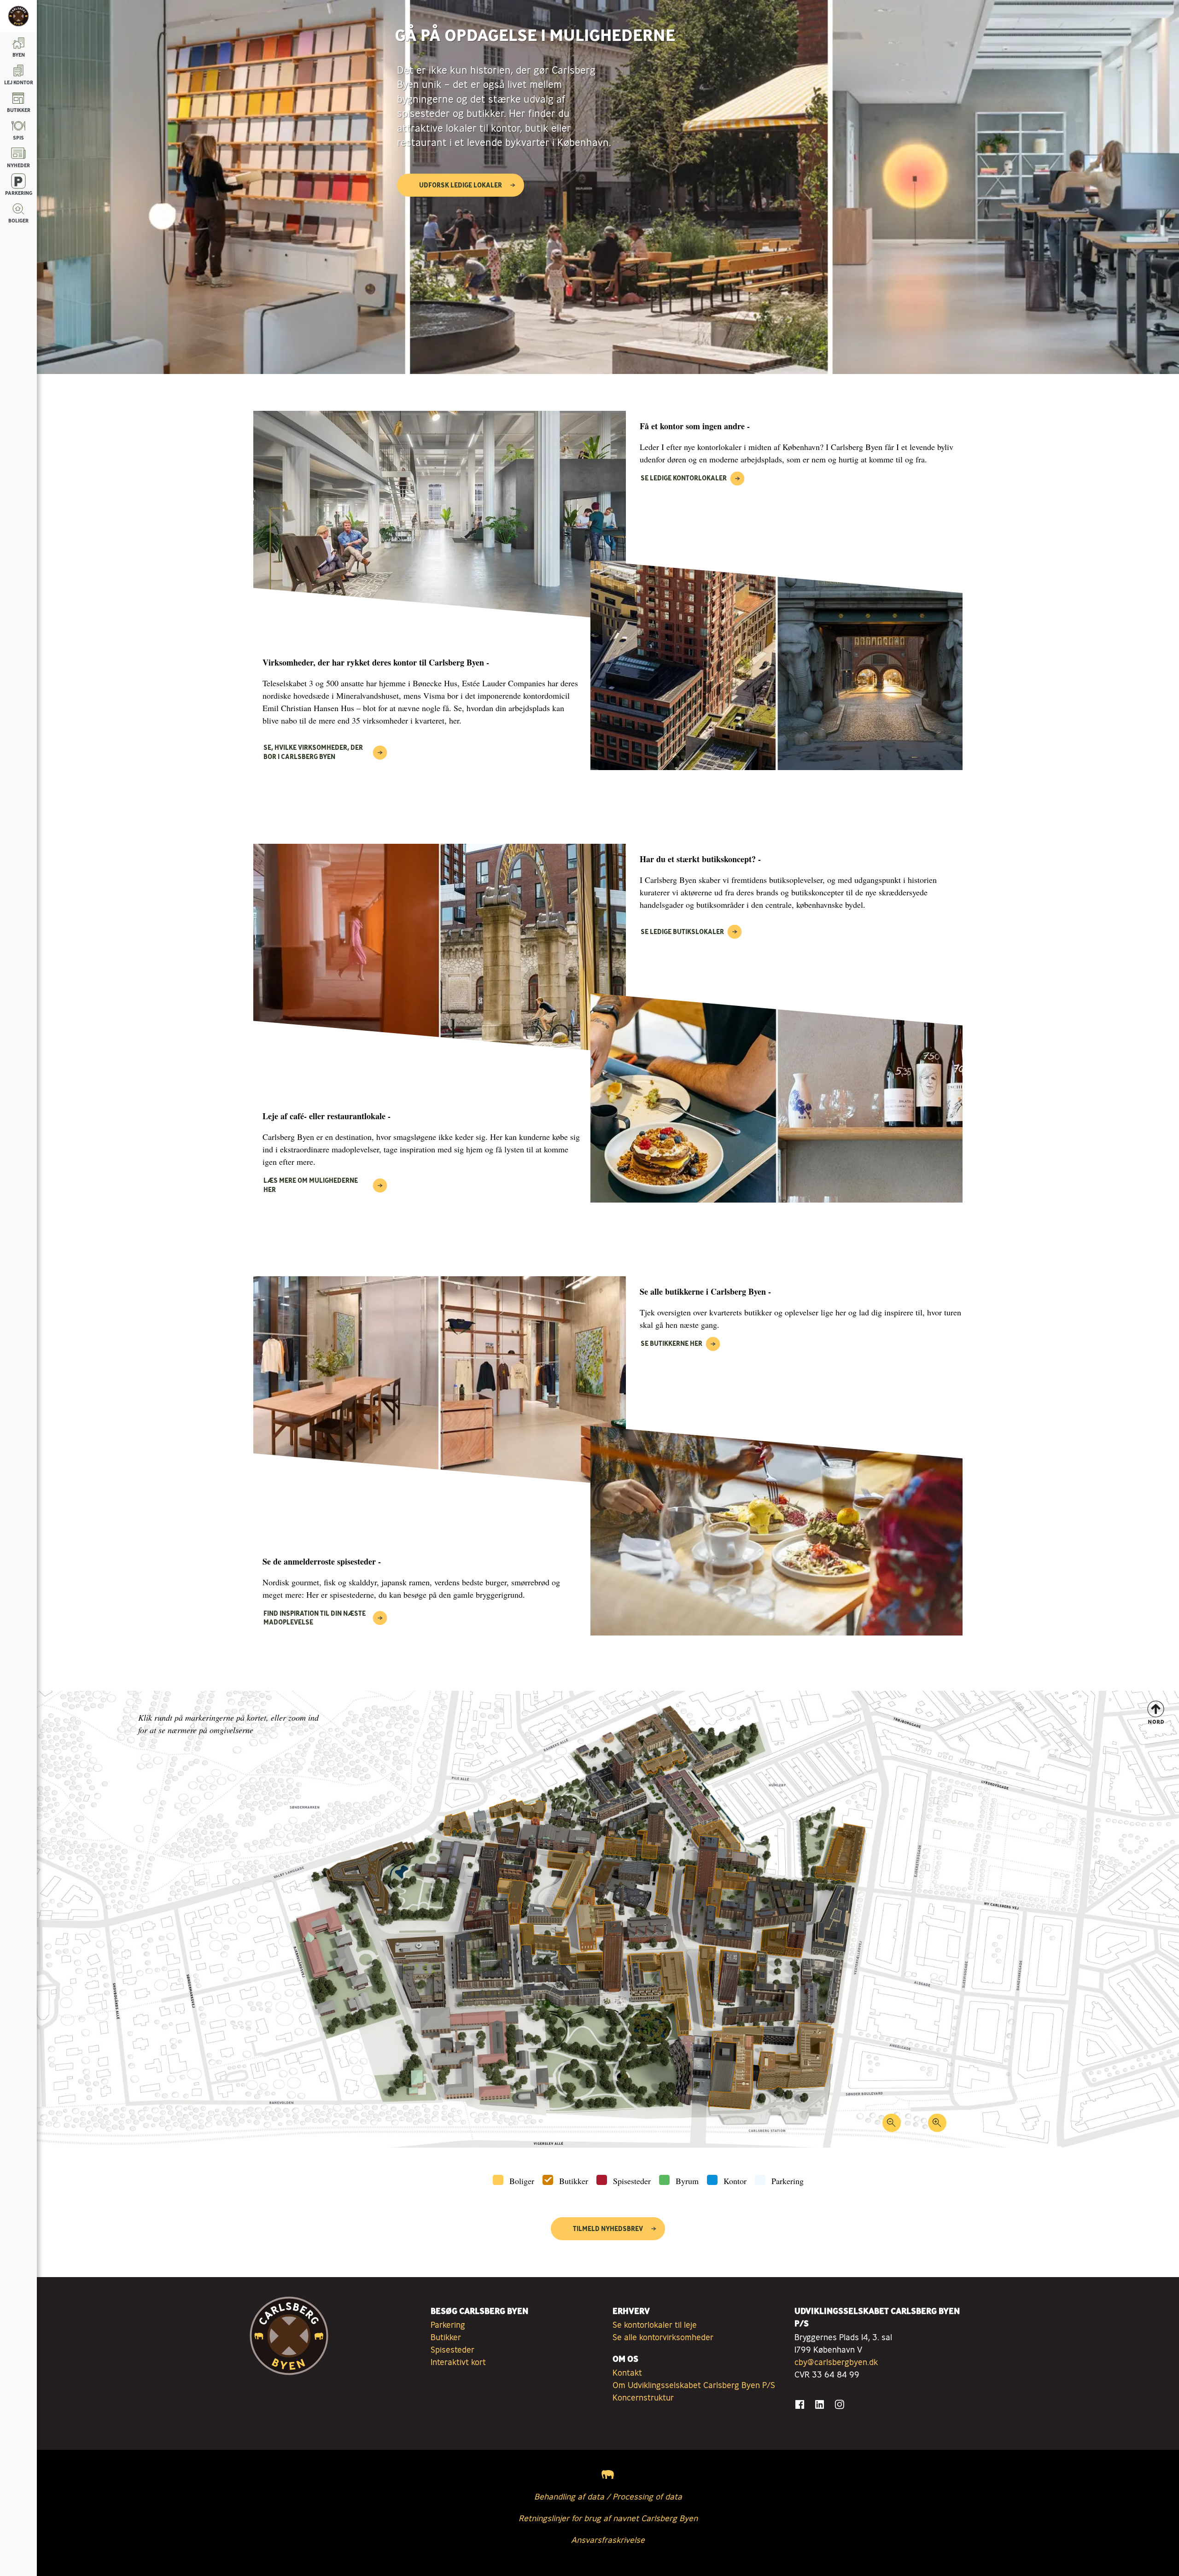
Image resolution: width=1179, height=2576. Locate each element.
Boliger (522, 2181)
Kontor (735, 2181)
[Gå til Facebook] (800, 2404)
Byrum (687, 2181)
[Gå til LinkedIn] (820, 2404)
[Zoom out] (891, 2126)
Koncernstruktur (643, 2397)
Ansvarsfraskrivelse (608, 2540)
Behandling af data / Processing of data (608, 2496)
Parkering (788, 2181)
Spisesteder (632, 2181)
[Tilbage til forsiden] (18, 16)
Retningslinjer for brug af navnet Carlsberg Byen (608, 2518)
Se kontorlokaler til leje (655, 2325)
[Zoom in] (937, 2126)
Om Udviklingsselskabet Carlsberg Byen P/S (694, 2385)
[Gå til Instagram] (839, 2404)
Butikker (574, 2181)
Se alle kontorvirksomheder (663, 2337)
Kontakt (627, 2372)
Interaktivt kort (458, 2362)
